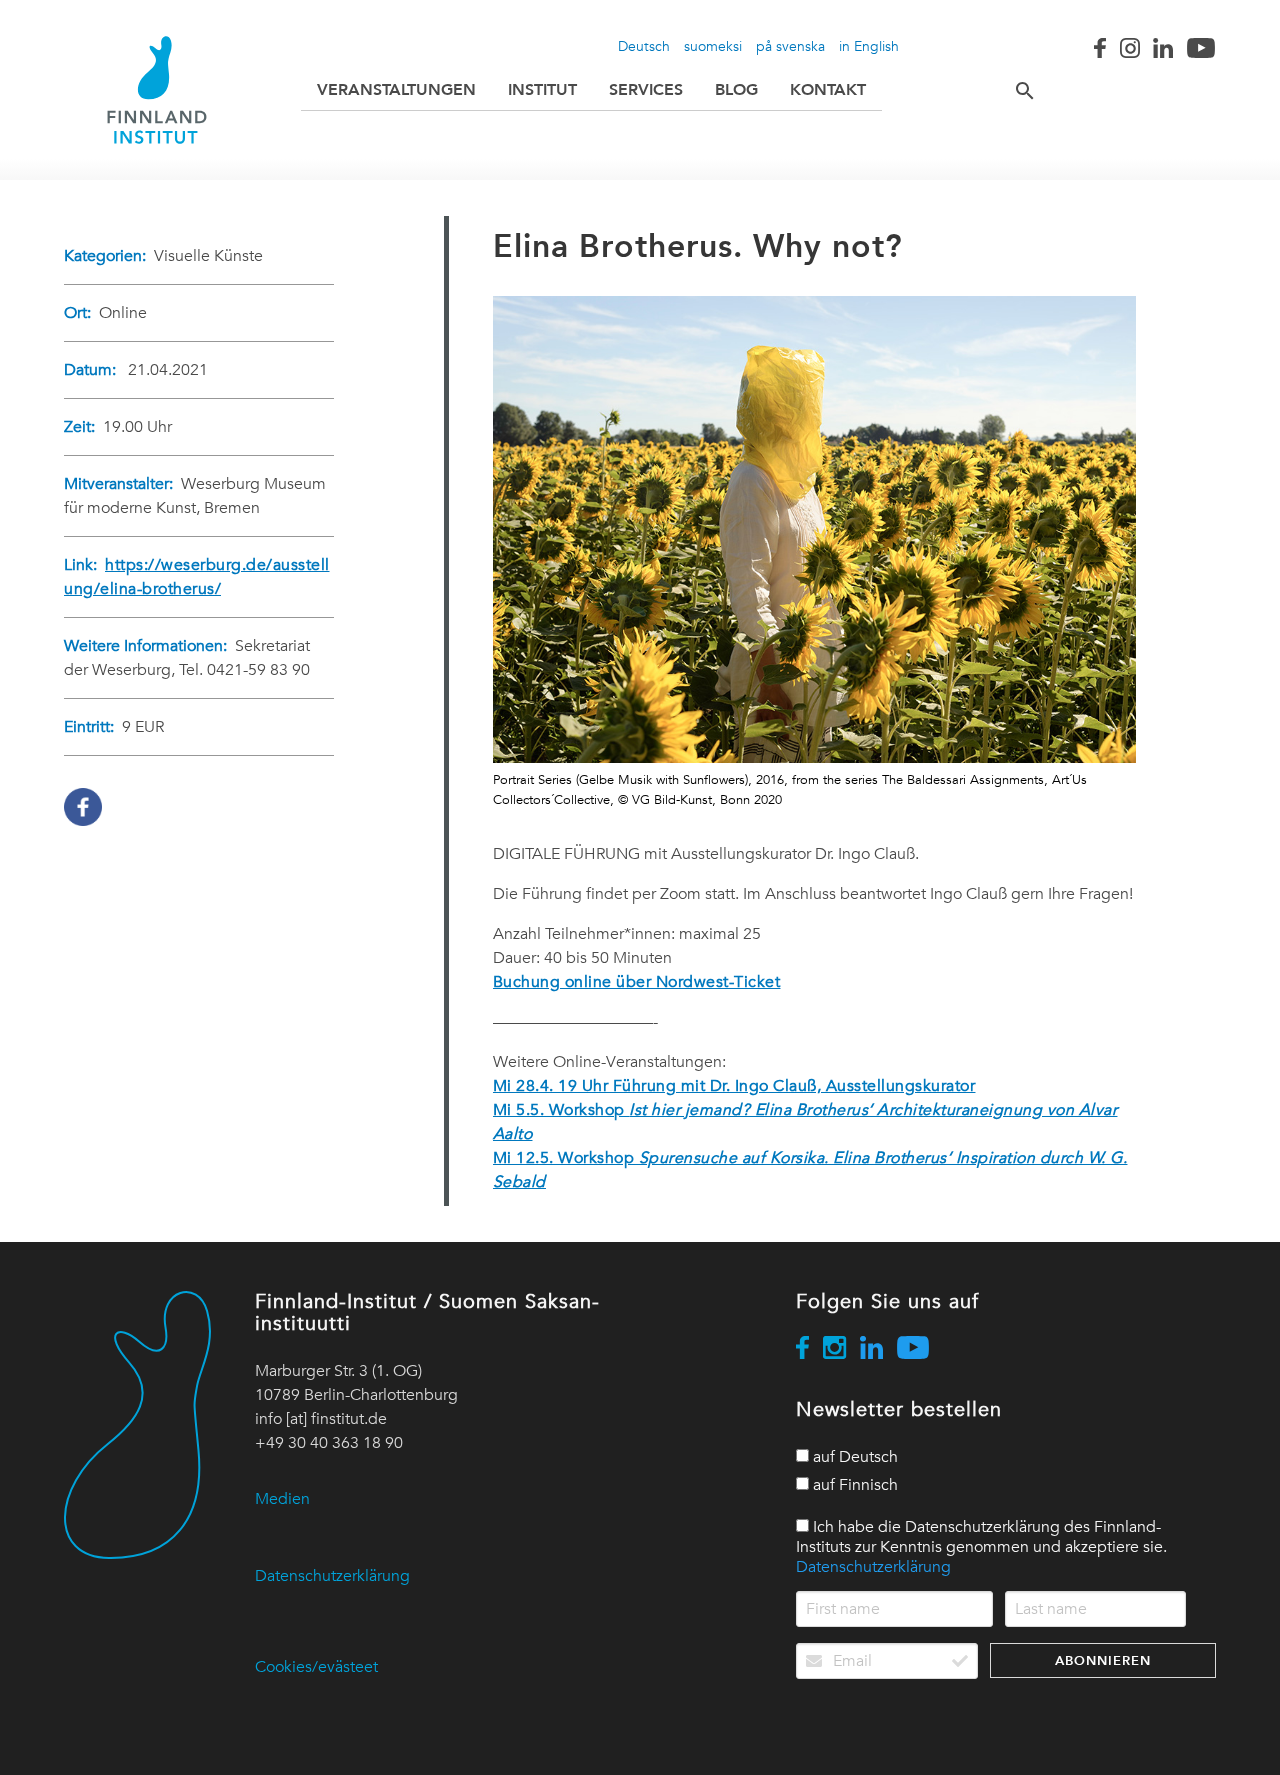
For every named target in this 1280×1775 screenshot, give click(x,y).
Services (646, 89)
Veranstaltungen (396, 89)
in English (869, 46)
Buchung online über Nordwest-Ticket (637, 982)
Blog (736, 89)
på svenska (790, 46)
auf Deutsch (853, 1457)
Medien (282, 1499)
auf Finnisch (853, 1485)
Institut (542, 89)
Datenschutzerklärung (332, 1576)
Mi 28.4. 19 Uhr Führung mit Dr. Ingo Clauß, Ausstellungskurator (734, 1086)
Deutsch (644, 46)
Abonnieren (1103, 1660)
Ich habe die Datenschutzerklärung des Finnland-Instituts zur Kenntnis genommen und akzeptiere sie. (981, 1547)
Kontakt (828, 89)
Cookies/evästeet (316, 1667)
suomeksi (713, 46)
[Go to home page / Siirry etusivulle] (157, 90)
